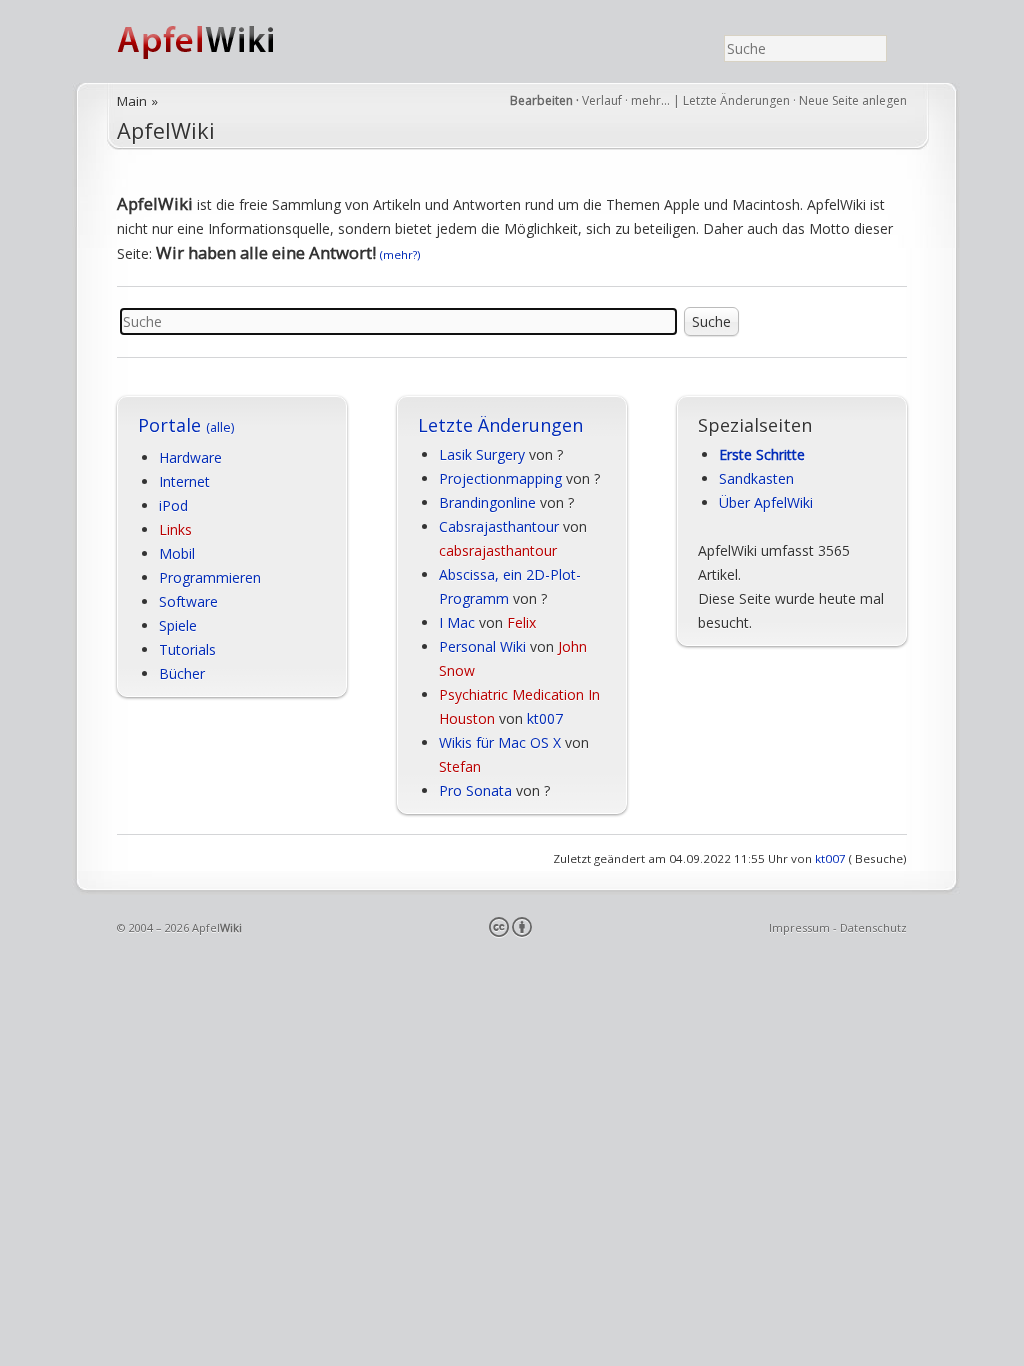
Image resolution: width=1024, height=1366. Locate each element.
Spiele (178, 625)
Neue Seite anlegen (853, 100)
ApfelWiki (217, 41)
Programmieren (210, 577)
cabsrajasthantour (498, 550)
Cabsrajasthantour (499, 526)
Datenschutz (873, 927)
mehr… (652, 100)
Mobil (177, 553)
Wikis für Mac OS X (500, 742)
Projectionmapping (500, 478)
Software (188, 601)
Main (132, 101)
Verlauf (602, 100)
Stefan (460, 766)
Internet (184, 481)
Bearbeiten (541, 100)
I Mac (457, 622)
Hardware (190, 457)
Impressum (799, 927)
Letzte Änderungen (736, 100)
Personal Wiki (482, 646)
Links (175, 529)
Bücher (182, 673)
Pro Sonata (475, 790)
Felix (521, 622)
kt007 (545, 718)
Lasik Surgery (482, 454)
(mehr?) (400, 254)
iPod (173, 505)
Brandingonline (487, 502)
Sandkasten (756, 478)
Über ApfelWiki (766, 502)
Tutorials (187, 649)
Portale (186, 425)
